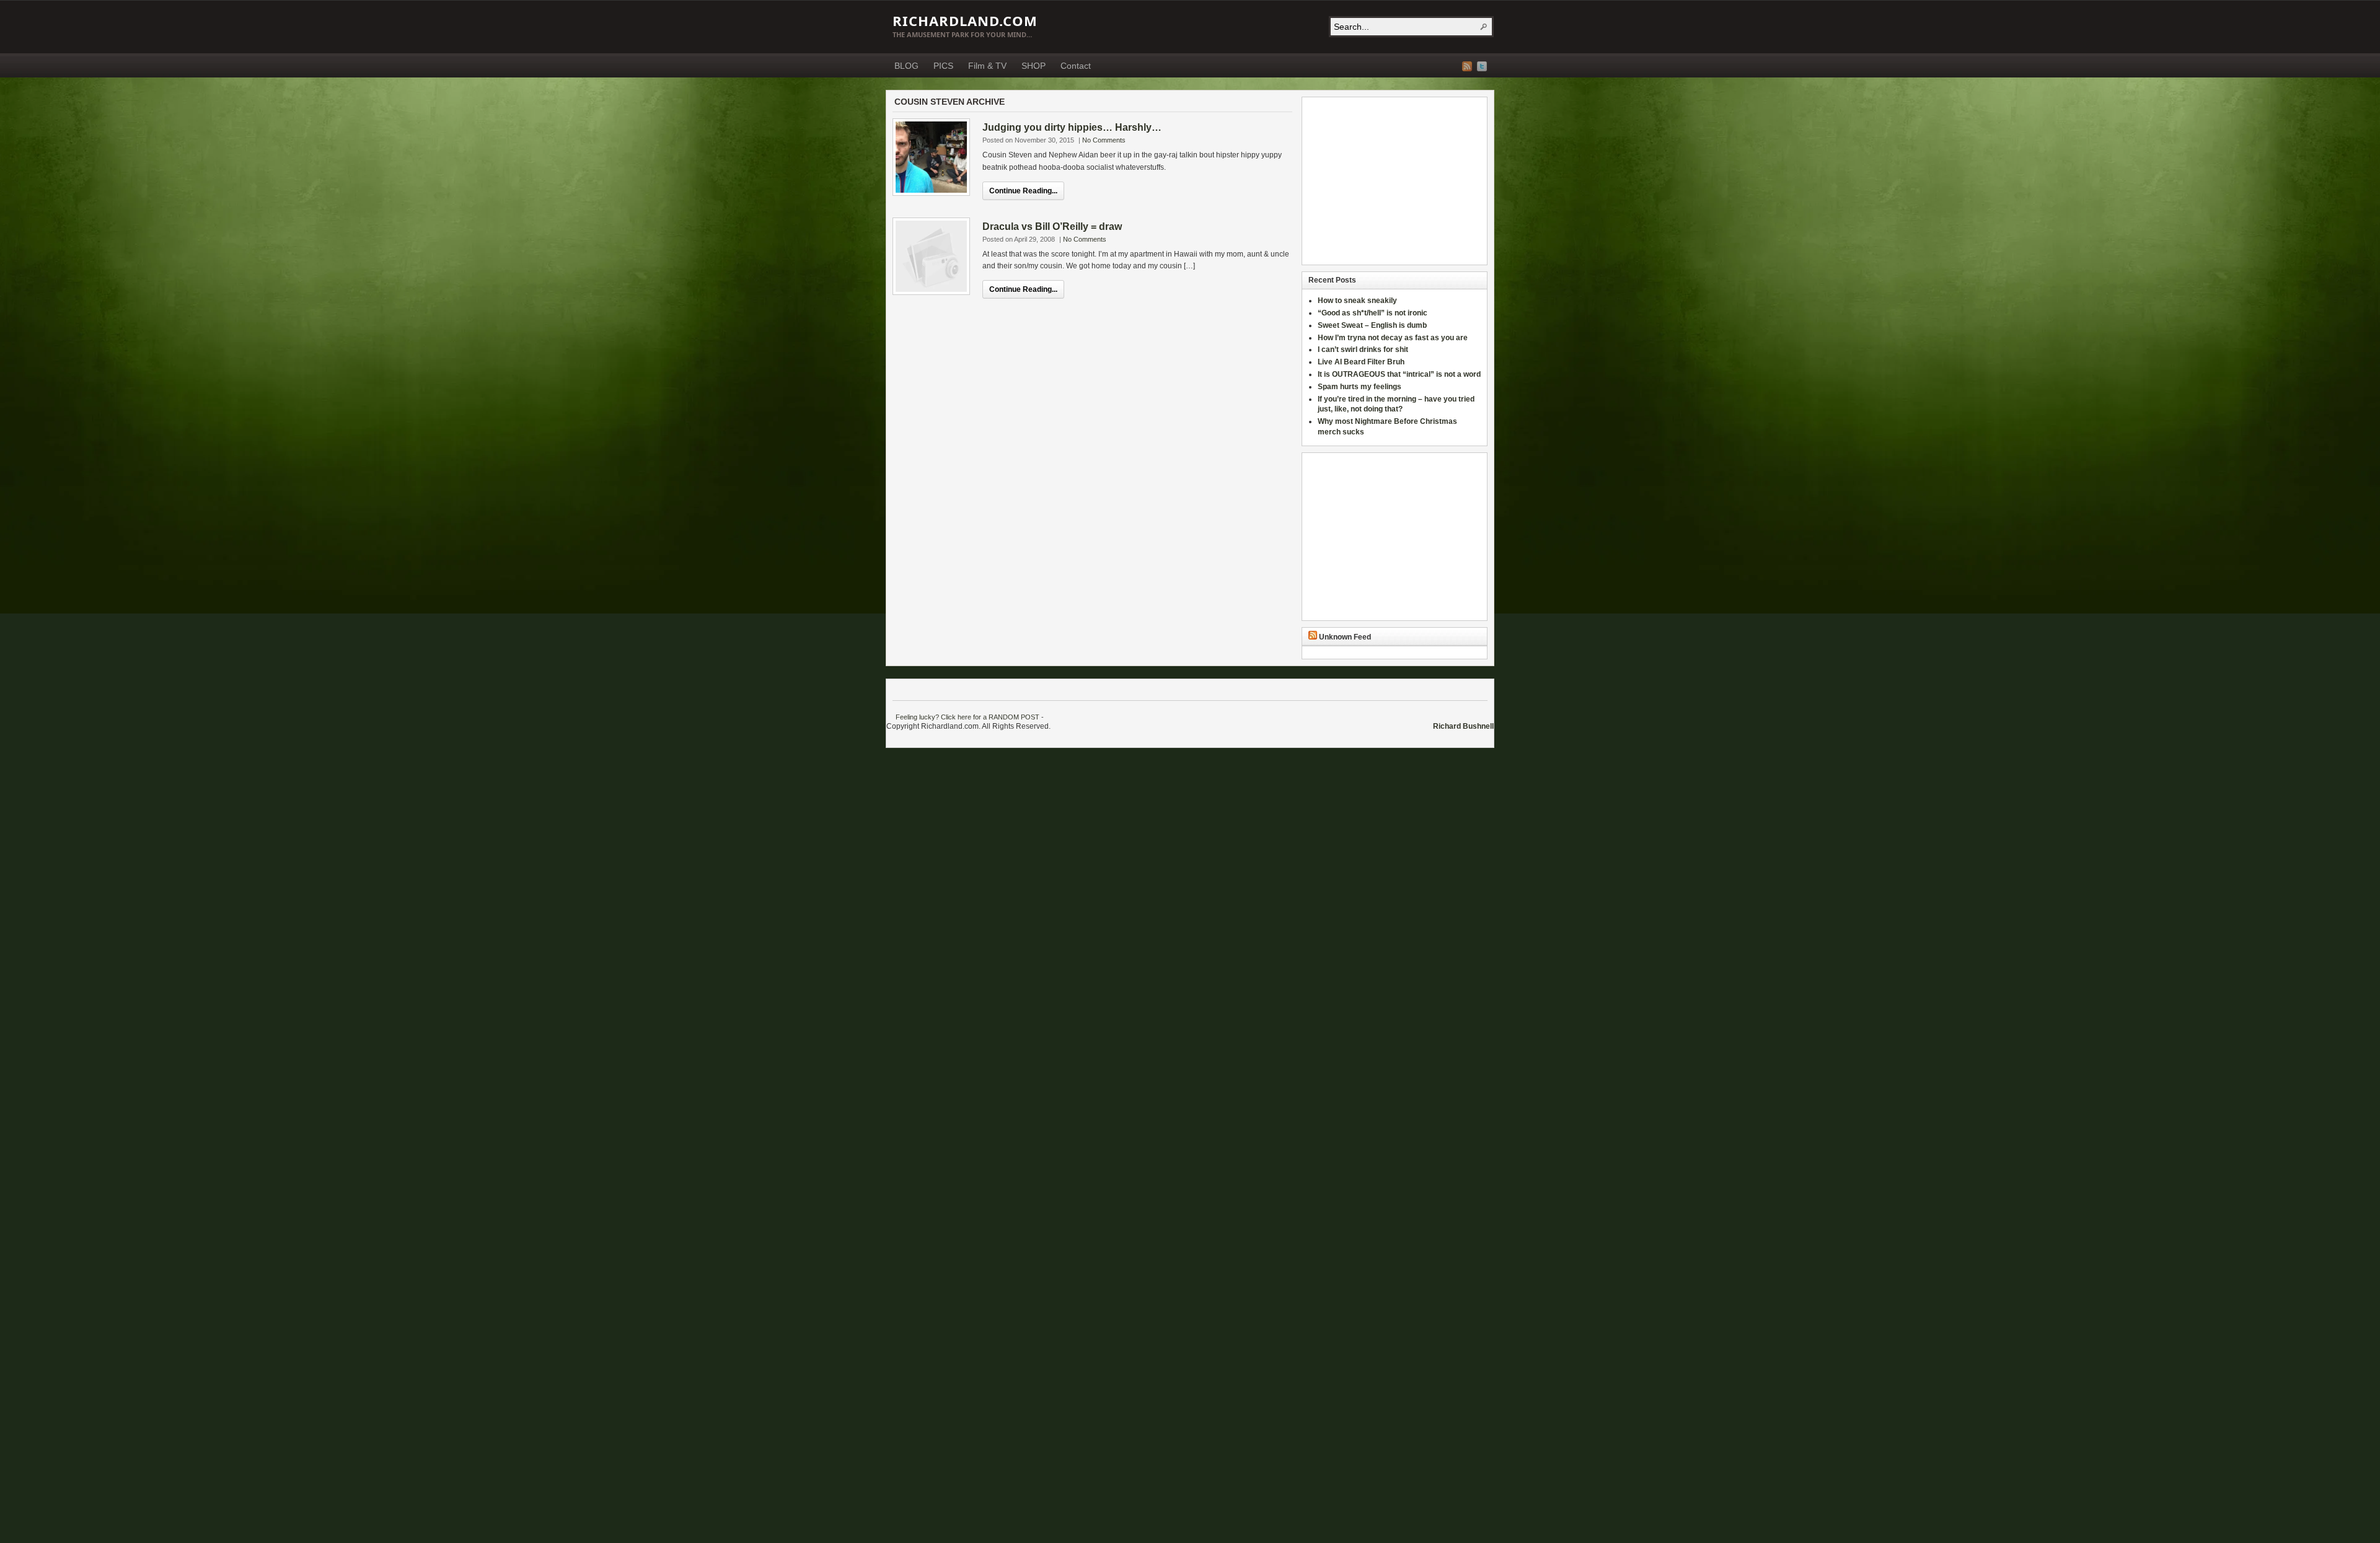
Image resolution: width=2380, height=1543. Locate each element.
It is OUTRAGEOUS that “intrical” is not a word (1399, 374)
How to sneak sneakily (1358, 301)
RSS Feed (1467, 66)
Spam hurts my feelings (1360, 387)
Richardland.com (965, 20)
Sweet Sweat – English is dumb (1372, 325)
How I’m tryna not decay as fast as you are (1393, 338)
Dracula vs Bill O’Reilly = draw (1052, 226)
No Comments (1104, 140)
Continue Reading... (1023, 191)
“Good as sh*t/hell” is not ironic (1373, 313)
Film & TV (987, 66)
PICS (943, 66)
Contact (1076, 66)
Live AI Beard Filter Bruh (1361, 362)
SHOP (1034, 66)
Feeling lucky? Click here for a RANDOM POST (967, 717)
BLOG (906, 66)
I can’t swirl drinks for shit (1363, 349)
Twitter (1482, 66)
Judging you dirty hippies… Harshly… (1072, 127)
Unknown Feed (1345, 637)
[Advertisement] (1386, 181)
